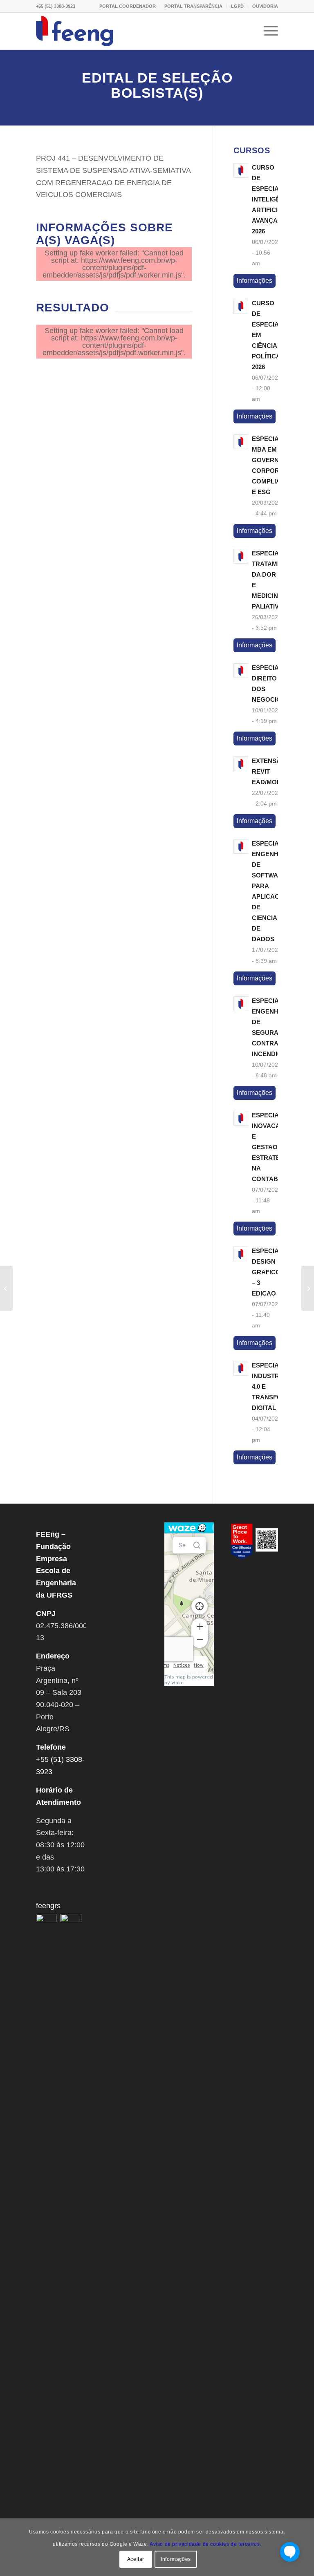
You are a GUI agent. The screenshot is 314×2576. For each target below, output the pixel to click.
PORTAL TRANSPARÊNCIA (193, 6)
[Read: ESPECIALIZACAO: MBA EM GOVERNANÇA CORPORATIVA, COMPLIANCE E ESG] (241, 442)
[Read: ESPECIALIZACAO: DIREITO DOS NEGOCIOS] (241, 671)
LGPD (237, 6)
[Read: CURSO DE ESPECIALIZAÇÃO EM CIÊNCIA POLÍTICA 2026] (241, 306)
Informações (255, 281)
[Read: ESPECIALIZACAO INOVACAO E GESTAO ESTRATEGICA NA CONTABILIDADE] (241, 1118)
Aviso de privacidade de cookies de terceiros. (205, 2544)
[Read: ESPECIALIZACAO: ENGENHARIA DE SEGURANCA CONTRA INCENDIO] (241, 1004)
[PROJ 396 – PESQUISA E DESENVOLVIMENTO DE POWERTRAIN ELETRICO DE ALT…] (308, 1288)
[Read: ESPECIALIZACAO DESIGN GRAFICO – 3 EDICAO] (241, 1254)
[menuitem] (128, 6)
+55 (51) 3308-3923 (56, 6)
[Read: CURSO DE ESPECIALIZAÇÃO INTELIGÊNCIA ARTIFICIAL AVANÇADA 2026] (241, 170)
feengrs (48, 1906)
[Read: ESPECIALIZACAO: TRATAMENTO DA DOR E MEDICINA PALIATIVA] (241, 556)
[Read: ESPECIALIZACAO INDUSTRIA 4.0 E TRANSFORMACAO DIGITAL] (241, 1368)
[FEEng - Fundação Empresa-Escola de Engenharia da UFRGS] (75, 31)
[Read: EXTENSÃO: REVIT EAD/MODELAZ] (241, 764)
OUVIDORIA (265, 6)
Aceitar (136, 2559)
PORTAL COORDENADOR (128, 6)
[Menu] (267, 31)
